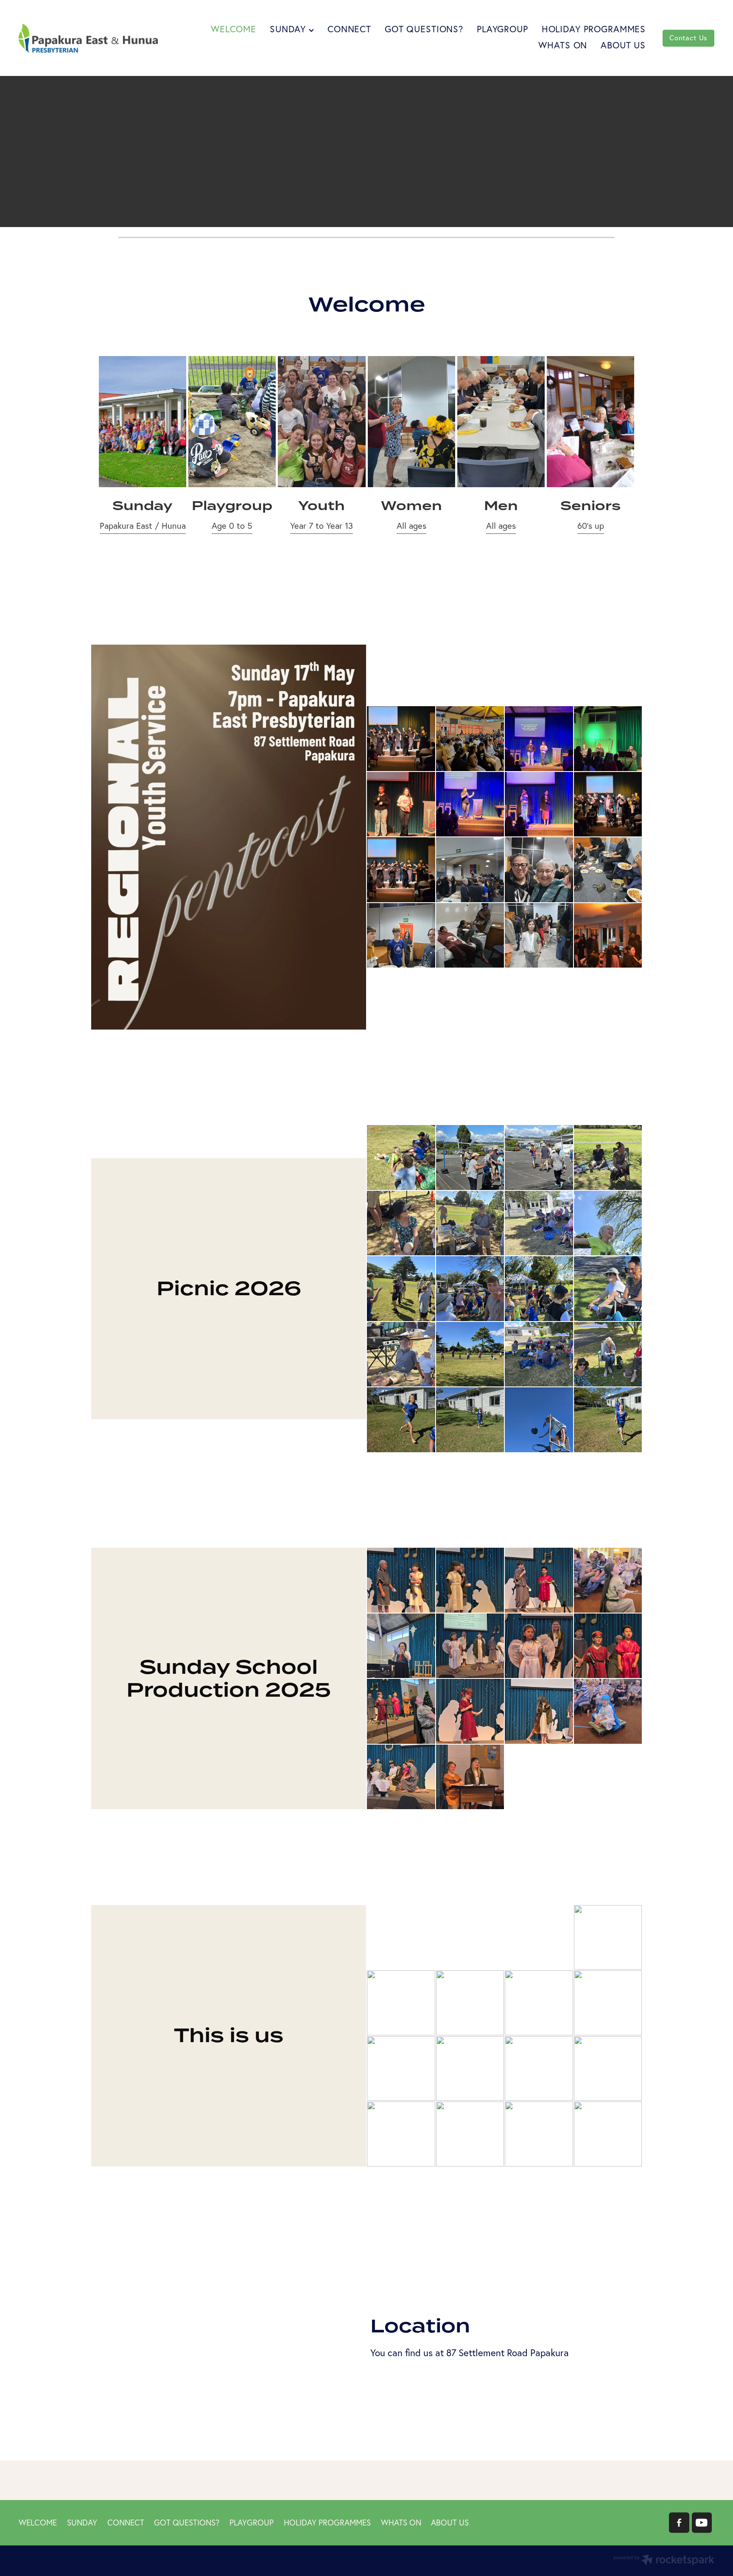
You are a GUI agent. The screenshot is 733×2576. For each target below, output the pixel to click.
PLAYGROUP (502, 29)
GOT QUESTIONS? (424, 29)
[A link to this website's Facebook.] (679, 2523)
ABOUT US (623, 45)
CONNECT (349, 29)
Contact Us (688, 38)
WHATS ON (563, 45)
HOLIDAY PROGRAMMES (594, 29)
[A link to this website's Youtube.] (702, 2523)
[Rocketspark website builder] (664, 2561)
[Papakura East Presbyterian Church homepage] (88, 38)
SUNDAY (289, 29)
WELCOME (234, 29)
